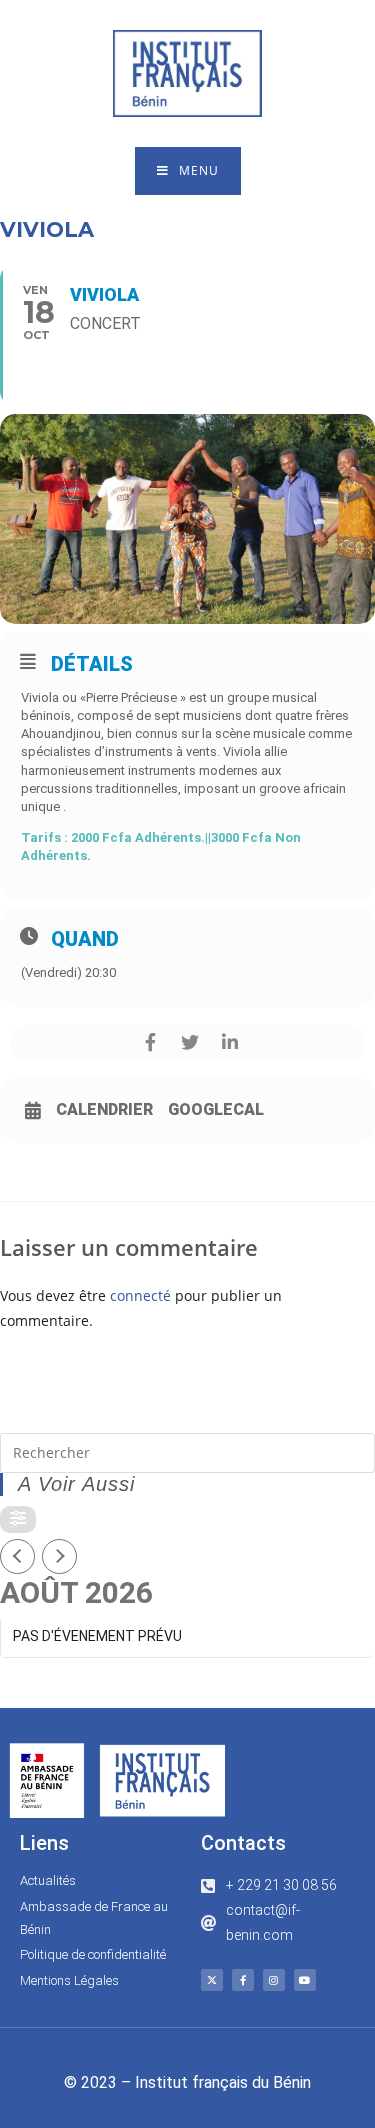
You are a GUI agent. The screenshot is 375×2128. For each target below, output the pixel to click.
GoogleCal (216, 1110)
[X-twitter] (212, 1980)
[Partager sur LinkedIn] (230, 1042)
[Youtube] (305, 1980)
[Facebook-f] (243, 1980)
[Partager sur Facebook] (150, 1042)
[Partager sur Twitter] (190, 1042)
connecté (140, 1295)
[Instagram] (274, 1980)
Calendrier (104, 1110)
